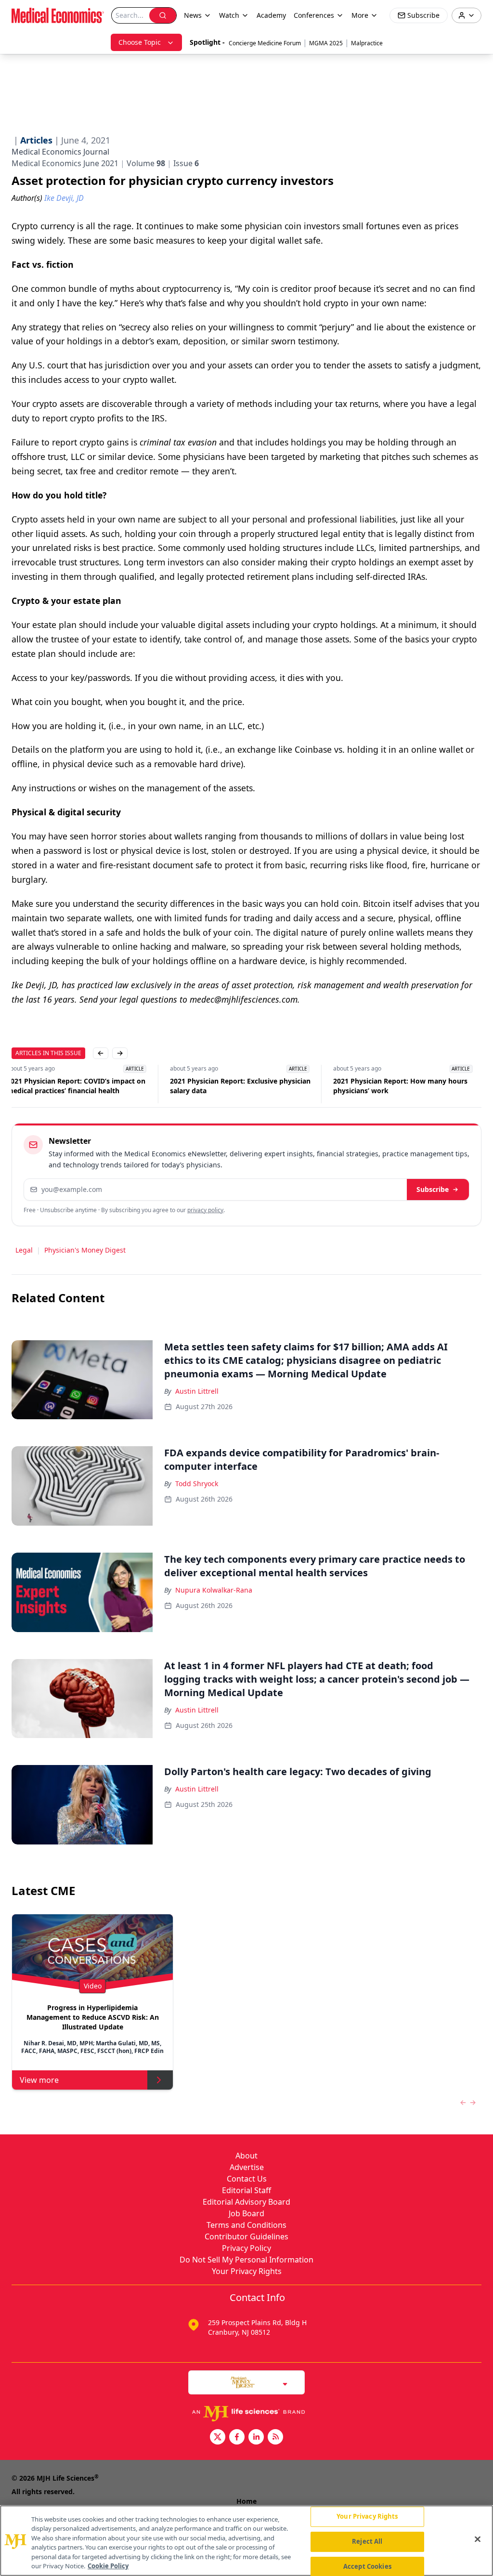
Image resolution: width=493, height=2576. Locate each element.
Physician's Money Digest (85, 1250)
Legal (24, 1250)
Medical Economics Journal (60, 152)
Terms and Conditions (246, 2225)
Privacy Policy (246, 2248)
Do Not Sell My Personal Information (246, 2260)
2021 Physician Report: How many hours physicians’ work (242, 1086)
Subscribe (433, 1189)
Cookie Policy (108, 2566)
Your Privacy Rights (247, 2271)
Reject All (367, 2541)
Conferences (314, 15)
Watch (229, 15)
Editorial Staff (246, 2190)
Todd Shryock (197, 1484)
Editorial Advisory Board (246, 2202)
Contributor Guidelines (246, 2236)
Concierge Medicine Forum (265, 43)
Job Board (246, 2213)
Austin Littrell (197, 1391)
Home (246, 2501)
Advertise (247, 2167)
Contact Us (247, 2179)
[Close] (478, 2539)
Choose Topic (140, 42)
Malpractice (367, 43)
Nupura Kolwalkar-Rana (214, 1590)
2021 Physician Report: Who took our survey (400, 1086)
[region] (246, 2541)
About (246, 2156)
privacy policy (205, 1210)
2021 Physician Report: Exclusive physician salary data (82, 1086)
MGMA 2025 (326, 43)
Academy (271, 15)
